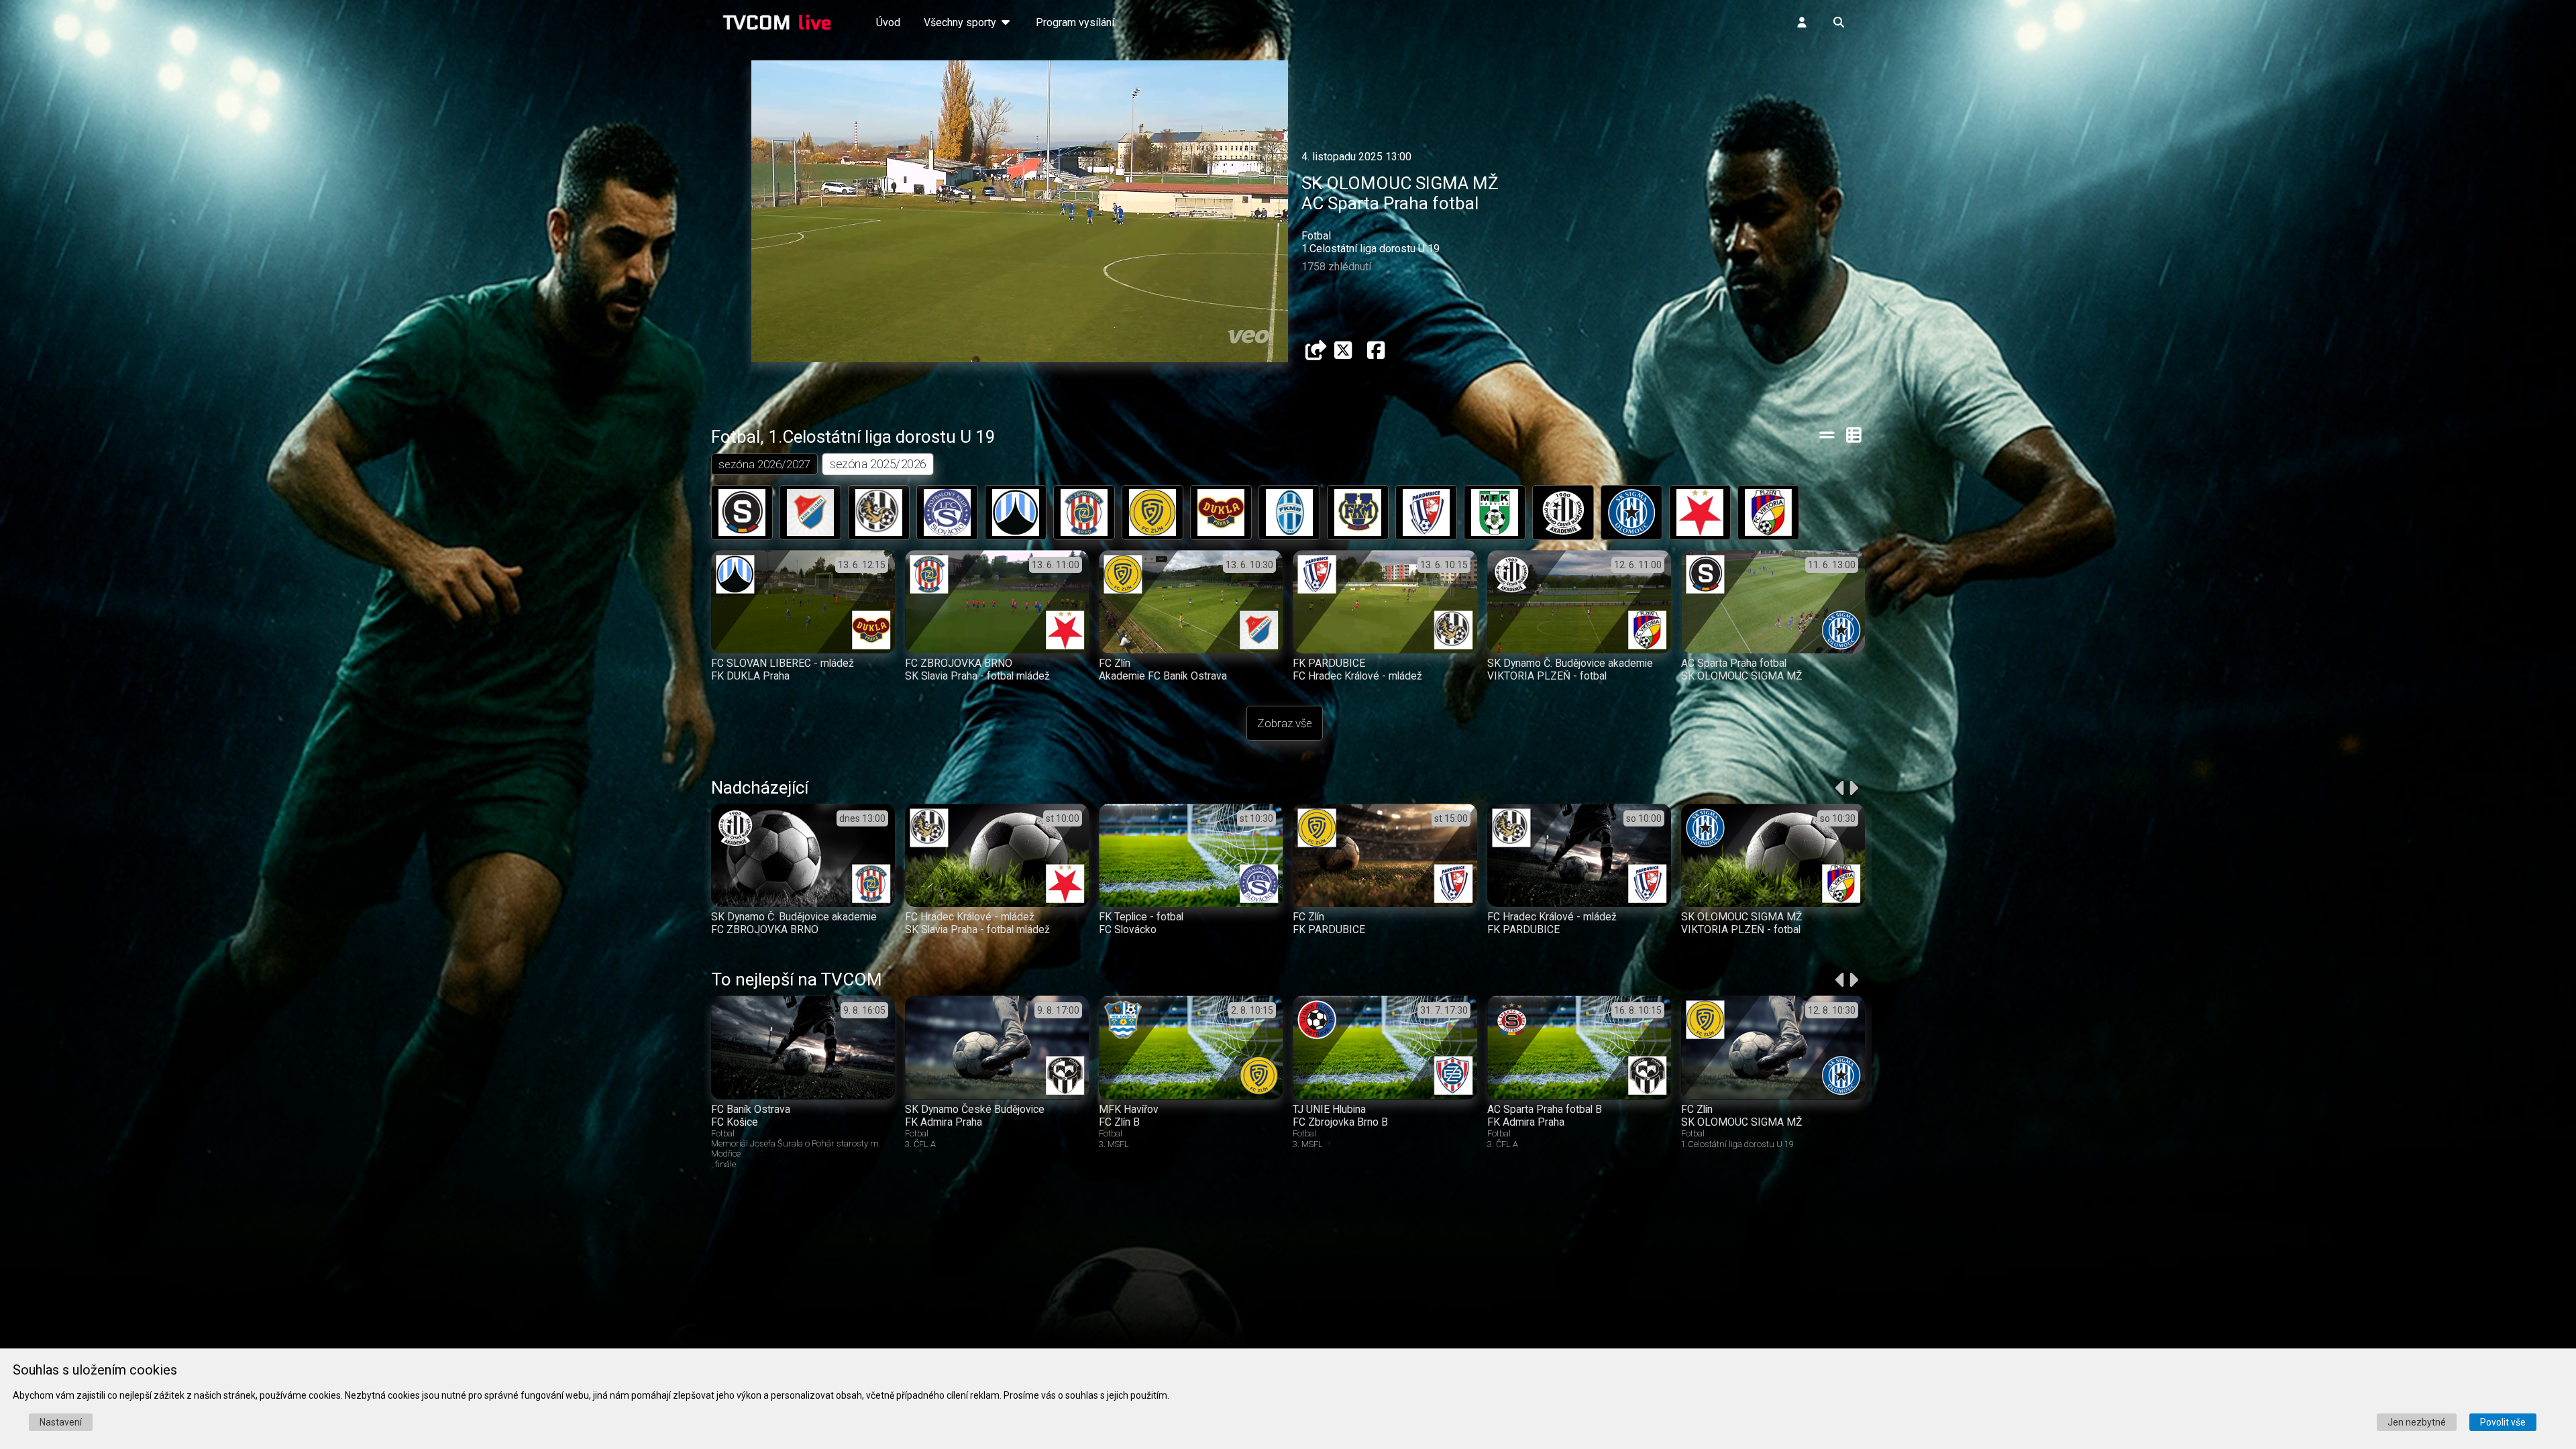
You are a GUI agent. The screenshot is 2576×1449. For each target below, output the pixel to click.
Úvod (888, 22)
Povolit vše (2503, 1422)
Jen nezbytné (2417, 1422)
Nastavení (61, 1422)
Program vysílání (1075, 22)
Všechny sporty (961, 22)
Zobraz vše (1285, 723)
